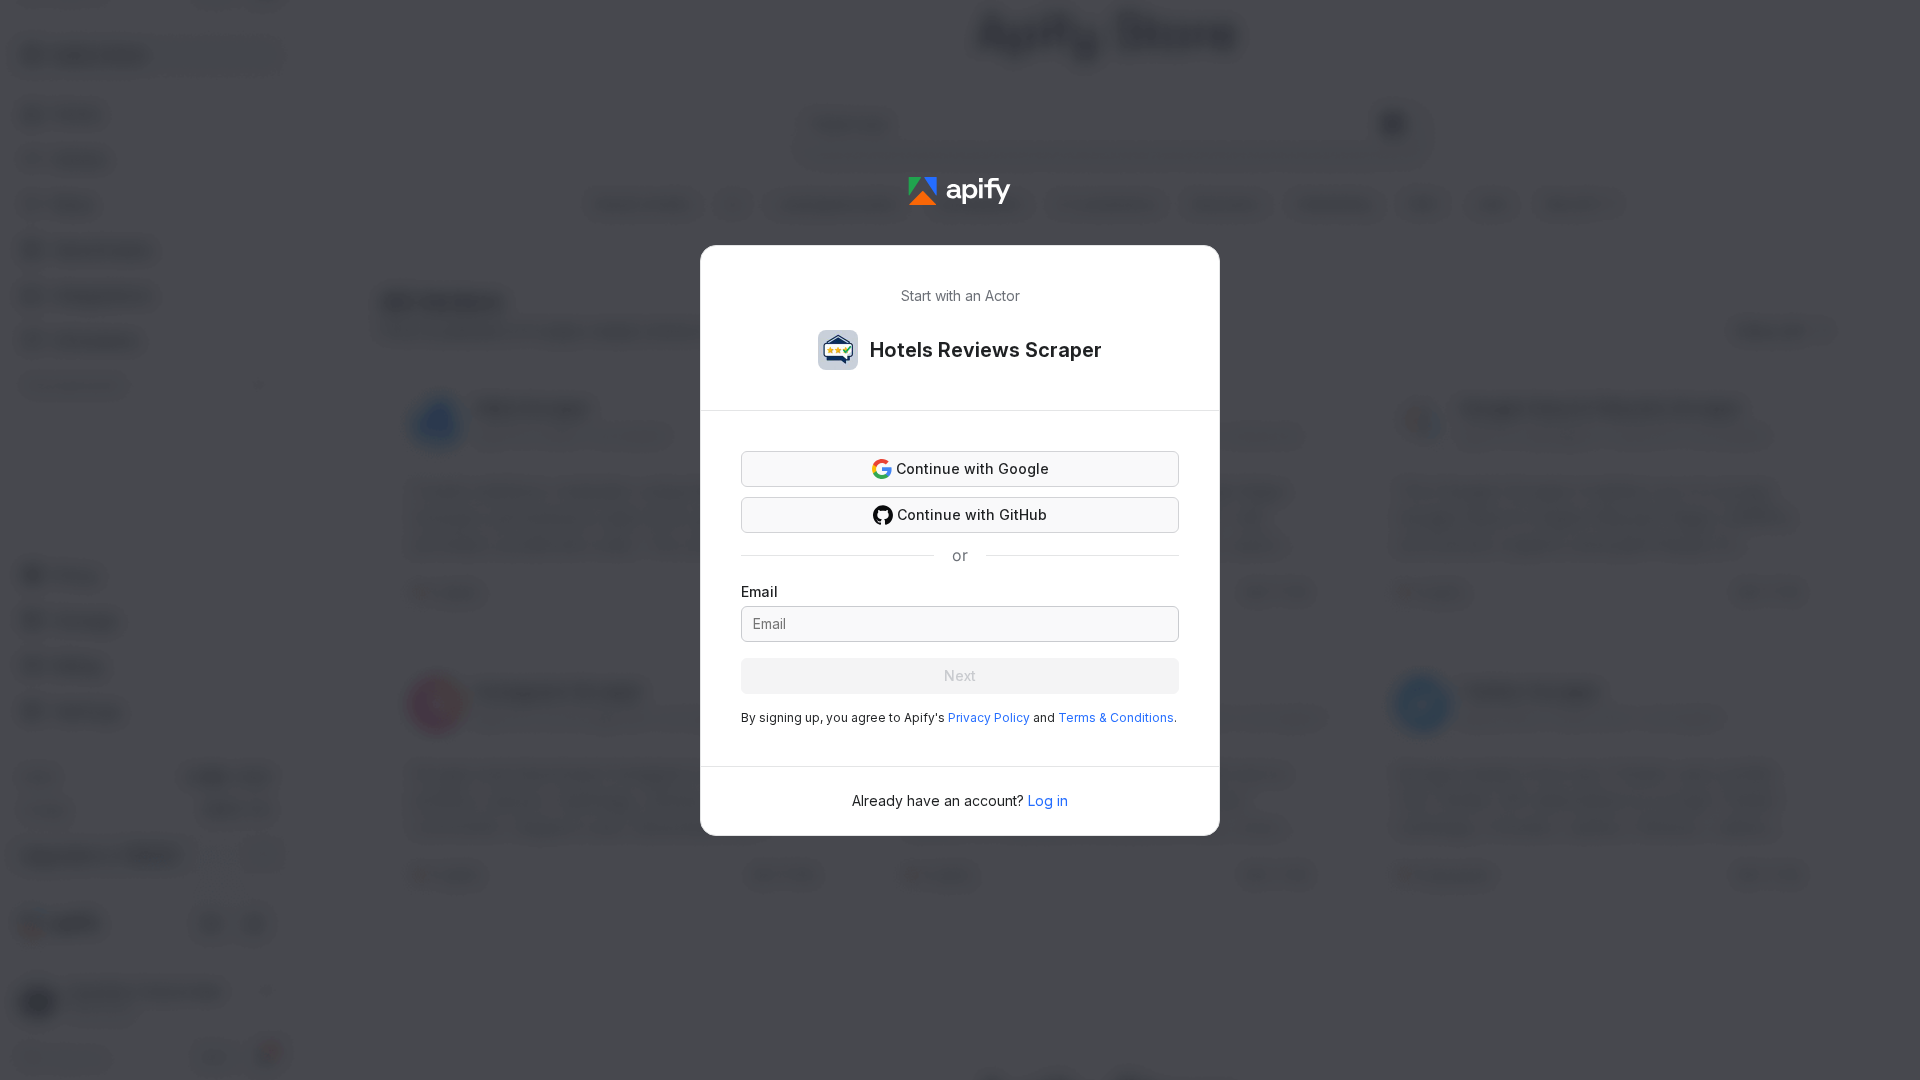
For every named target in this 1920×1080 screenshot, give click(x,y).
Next (960, 675)
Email (759, 591)
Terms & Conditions (1116, 717)
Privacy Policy (989, 717)
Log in (1048, 800)
